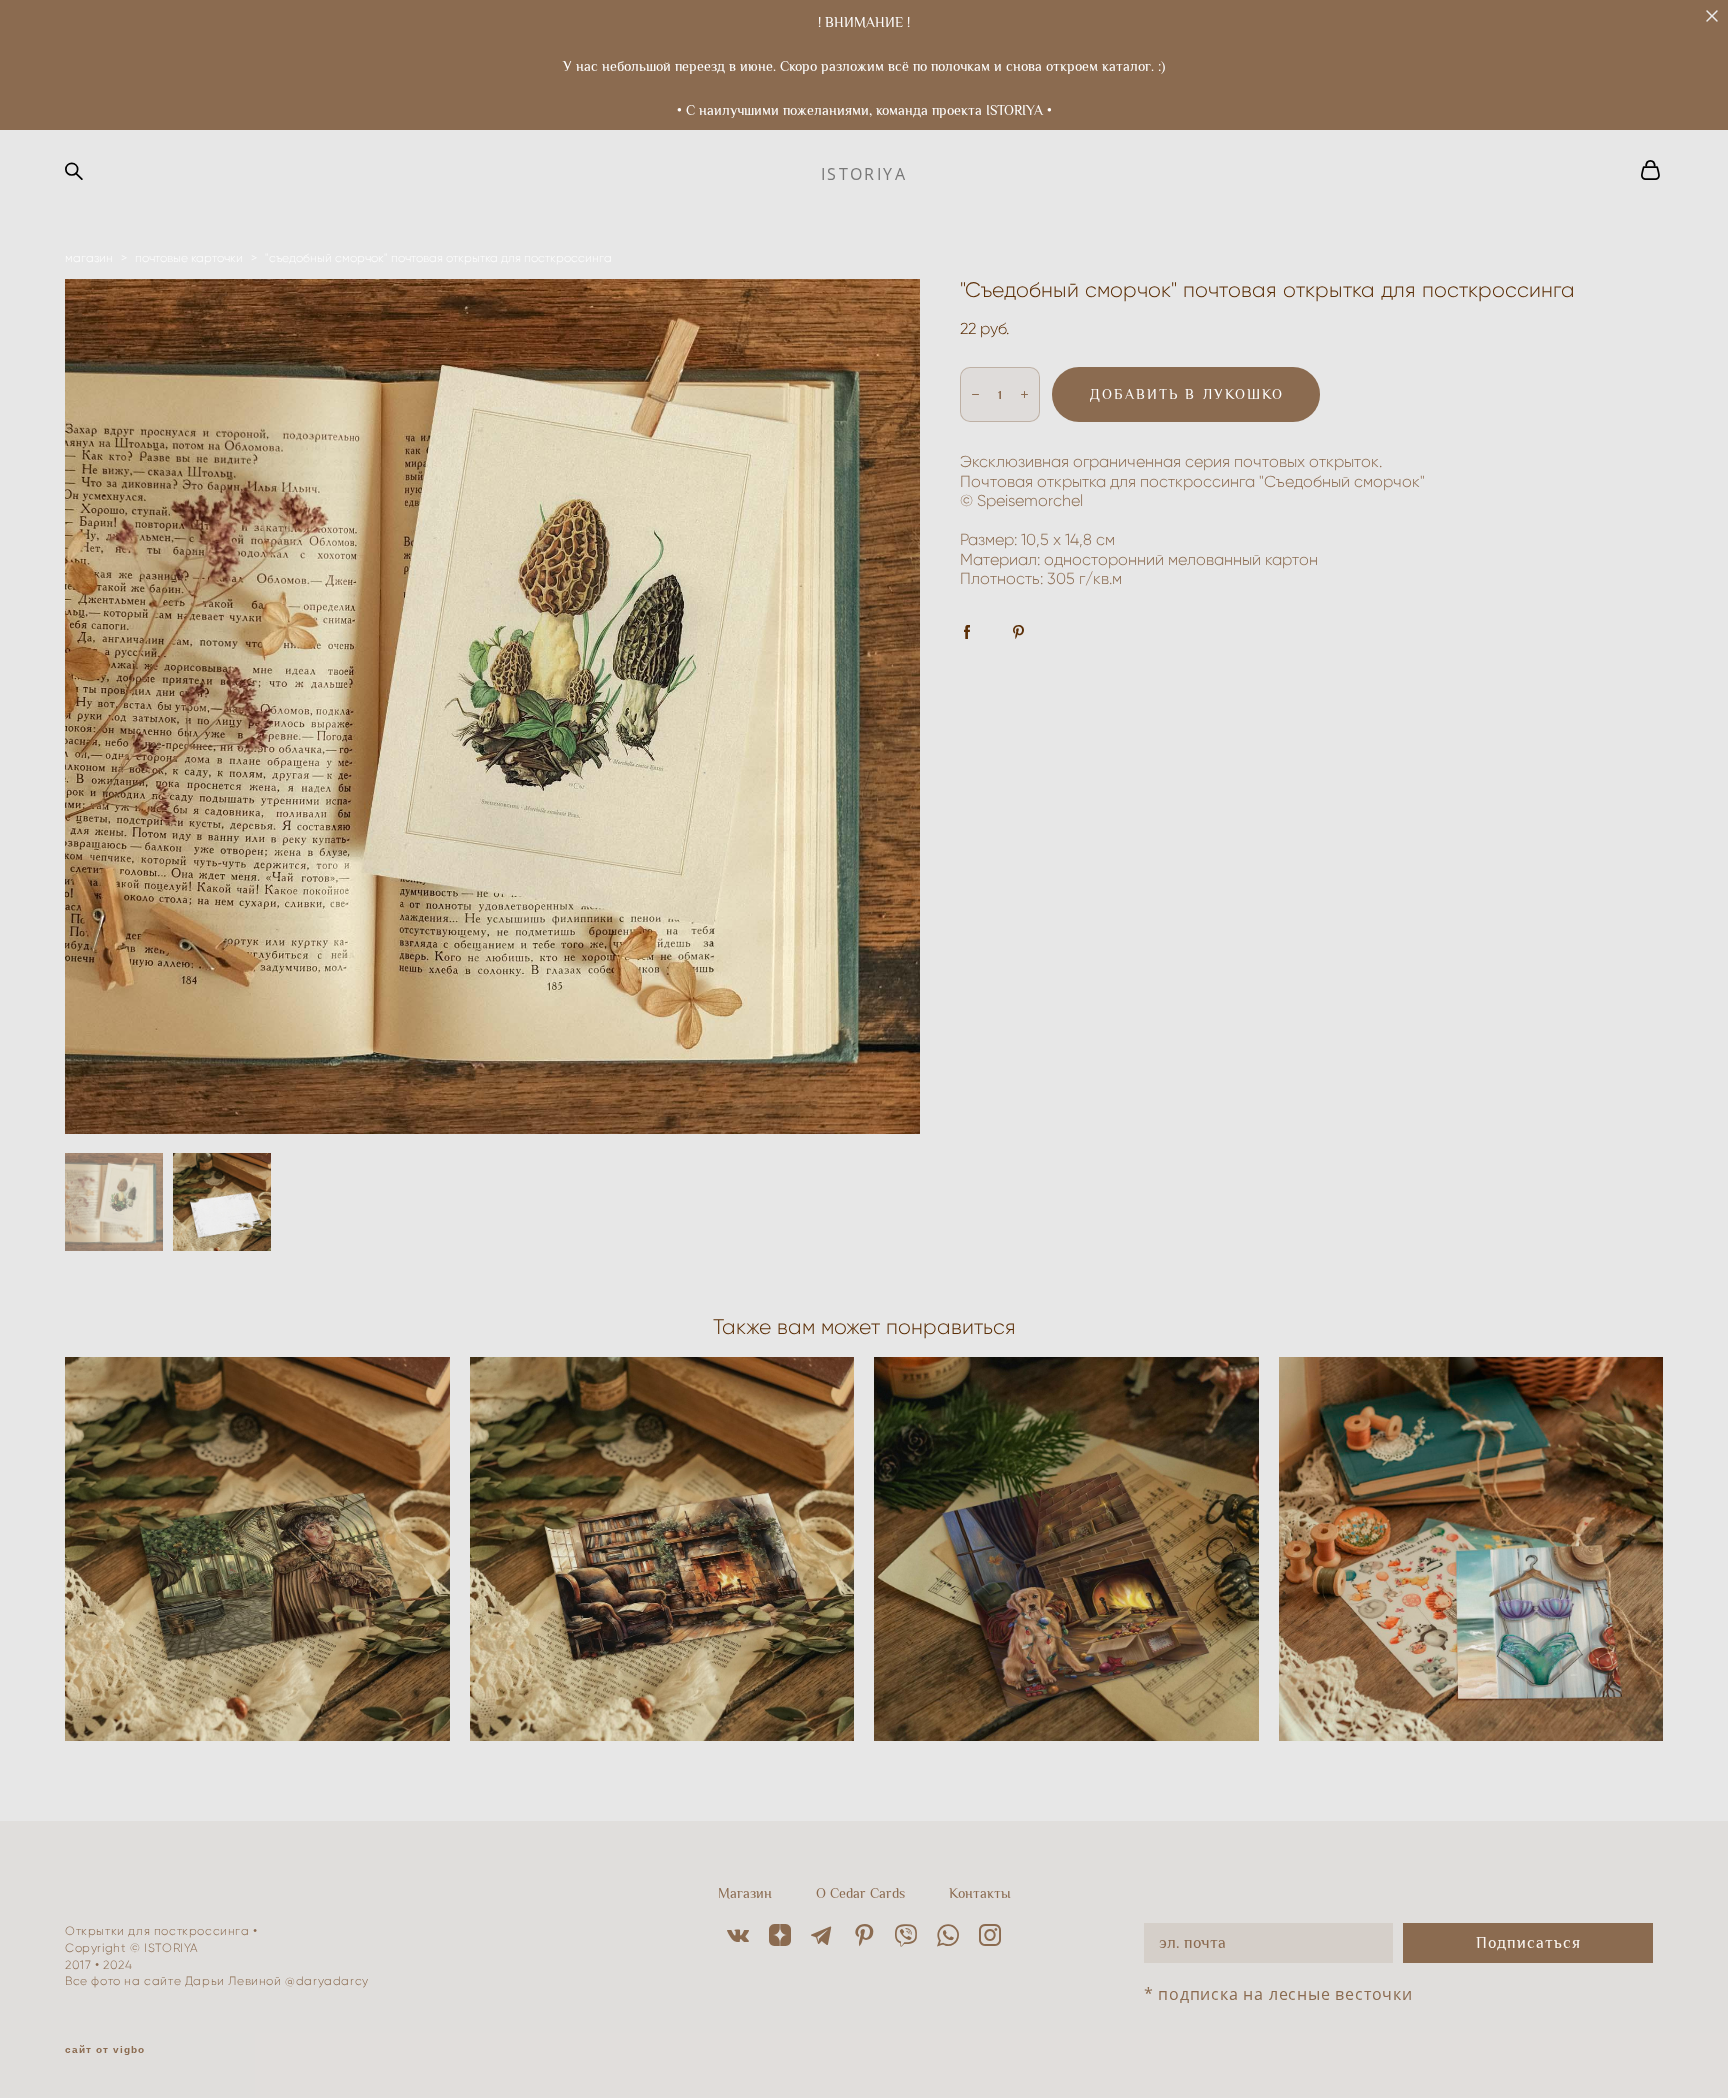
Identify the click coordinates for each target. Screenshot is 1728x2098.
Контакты (980, 1893)
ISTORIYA (864, 174)
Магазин (745, 1893)
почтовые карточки (189, 257)
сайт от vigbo (105, 2050)
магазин (89, 257)
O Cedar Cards (860, 1893)
